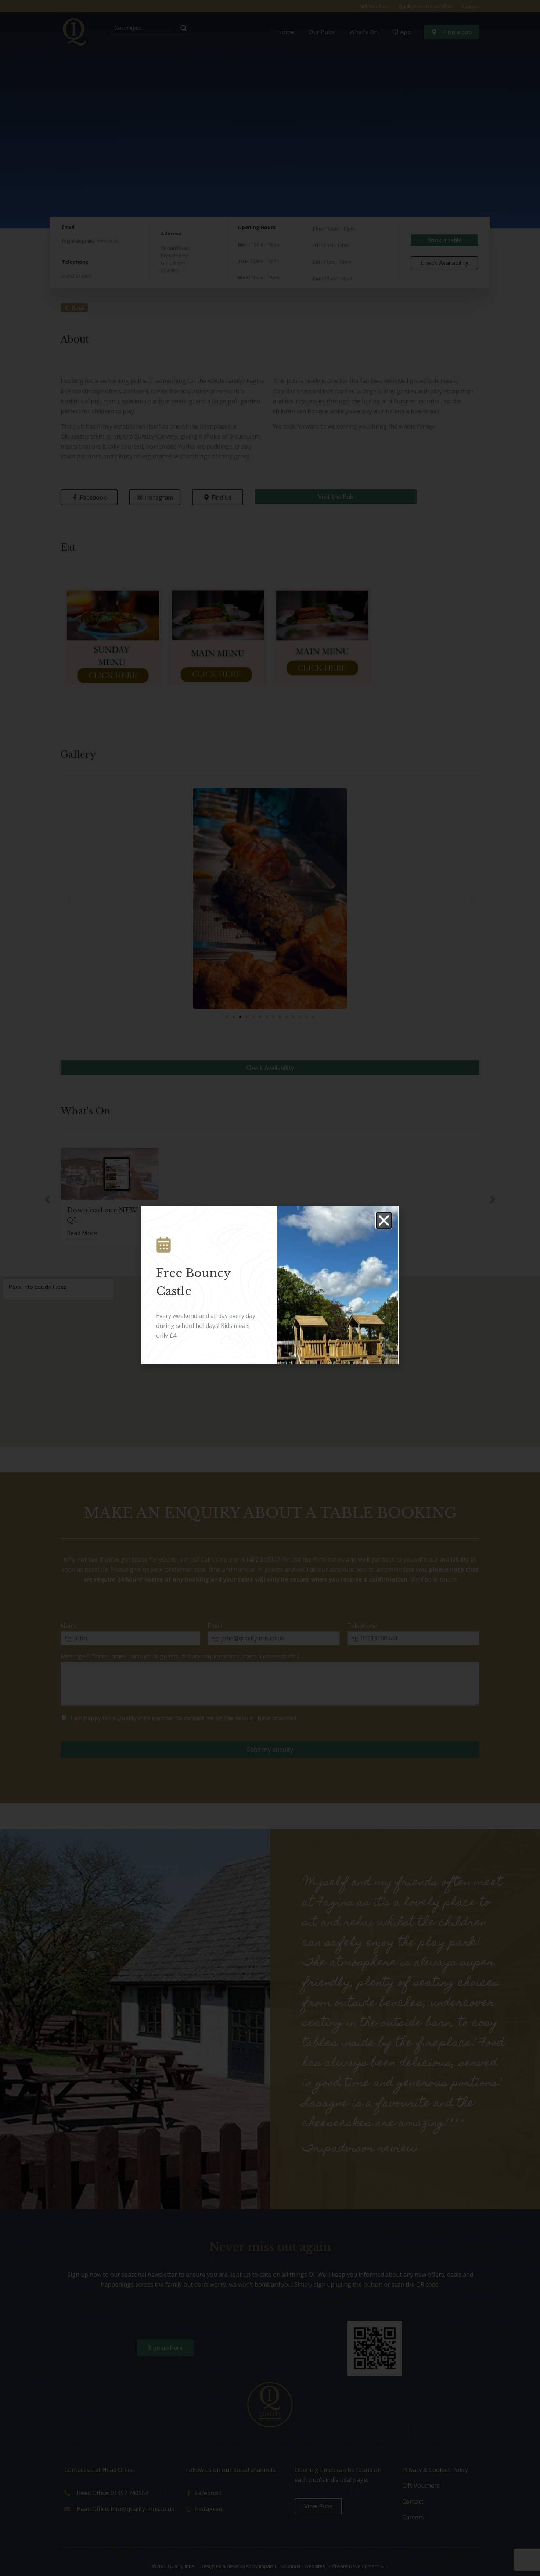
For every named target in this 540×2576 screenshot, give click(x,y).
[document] (270, 1288)
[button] (384, 1221)
